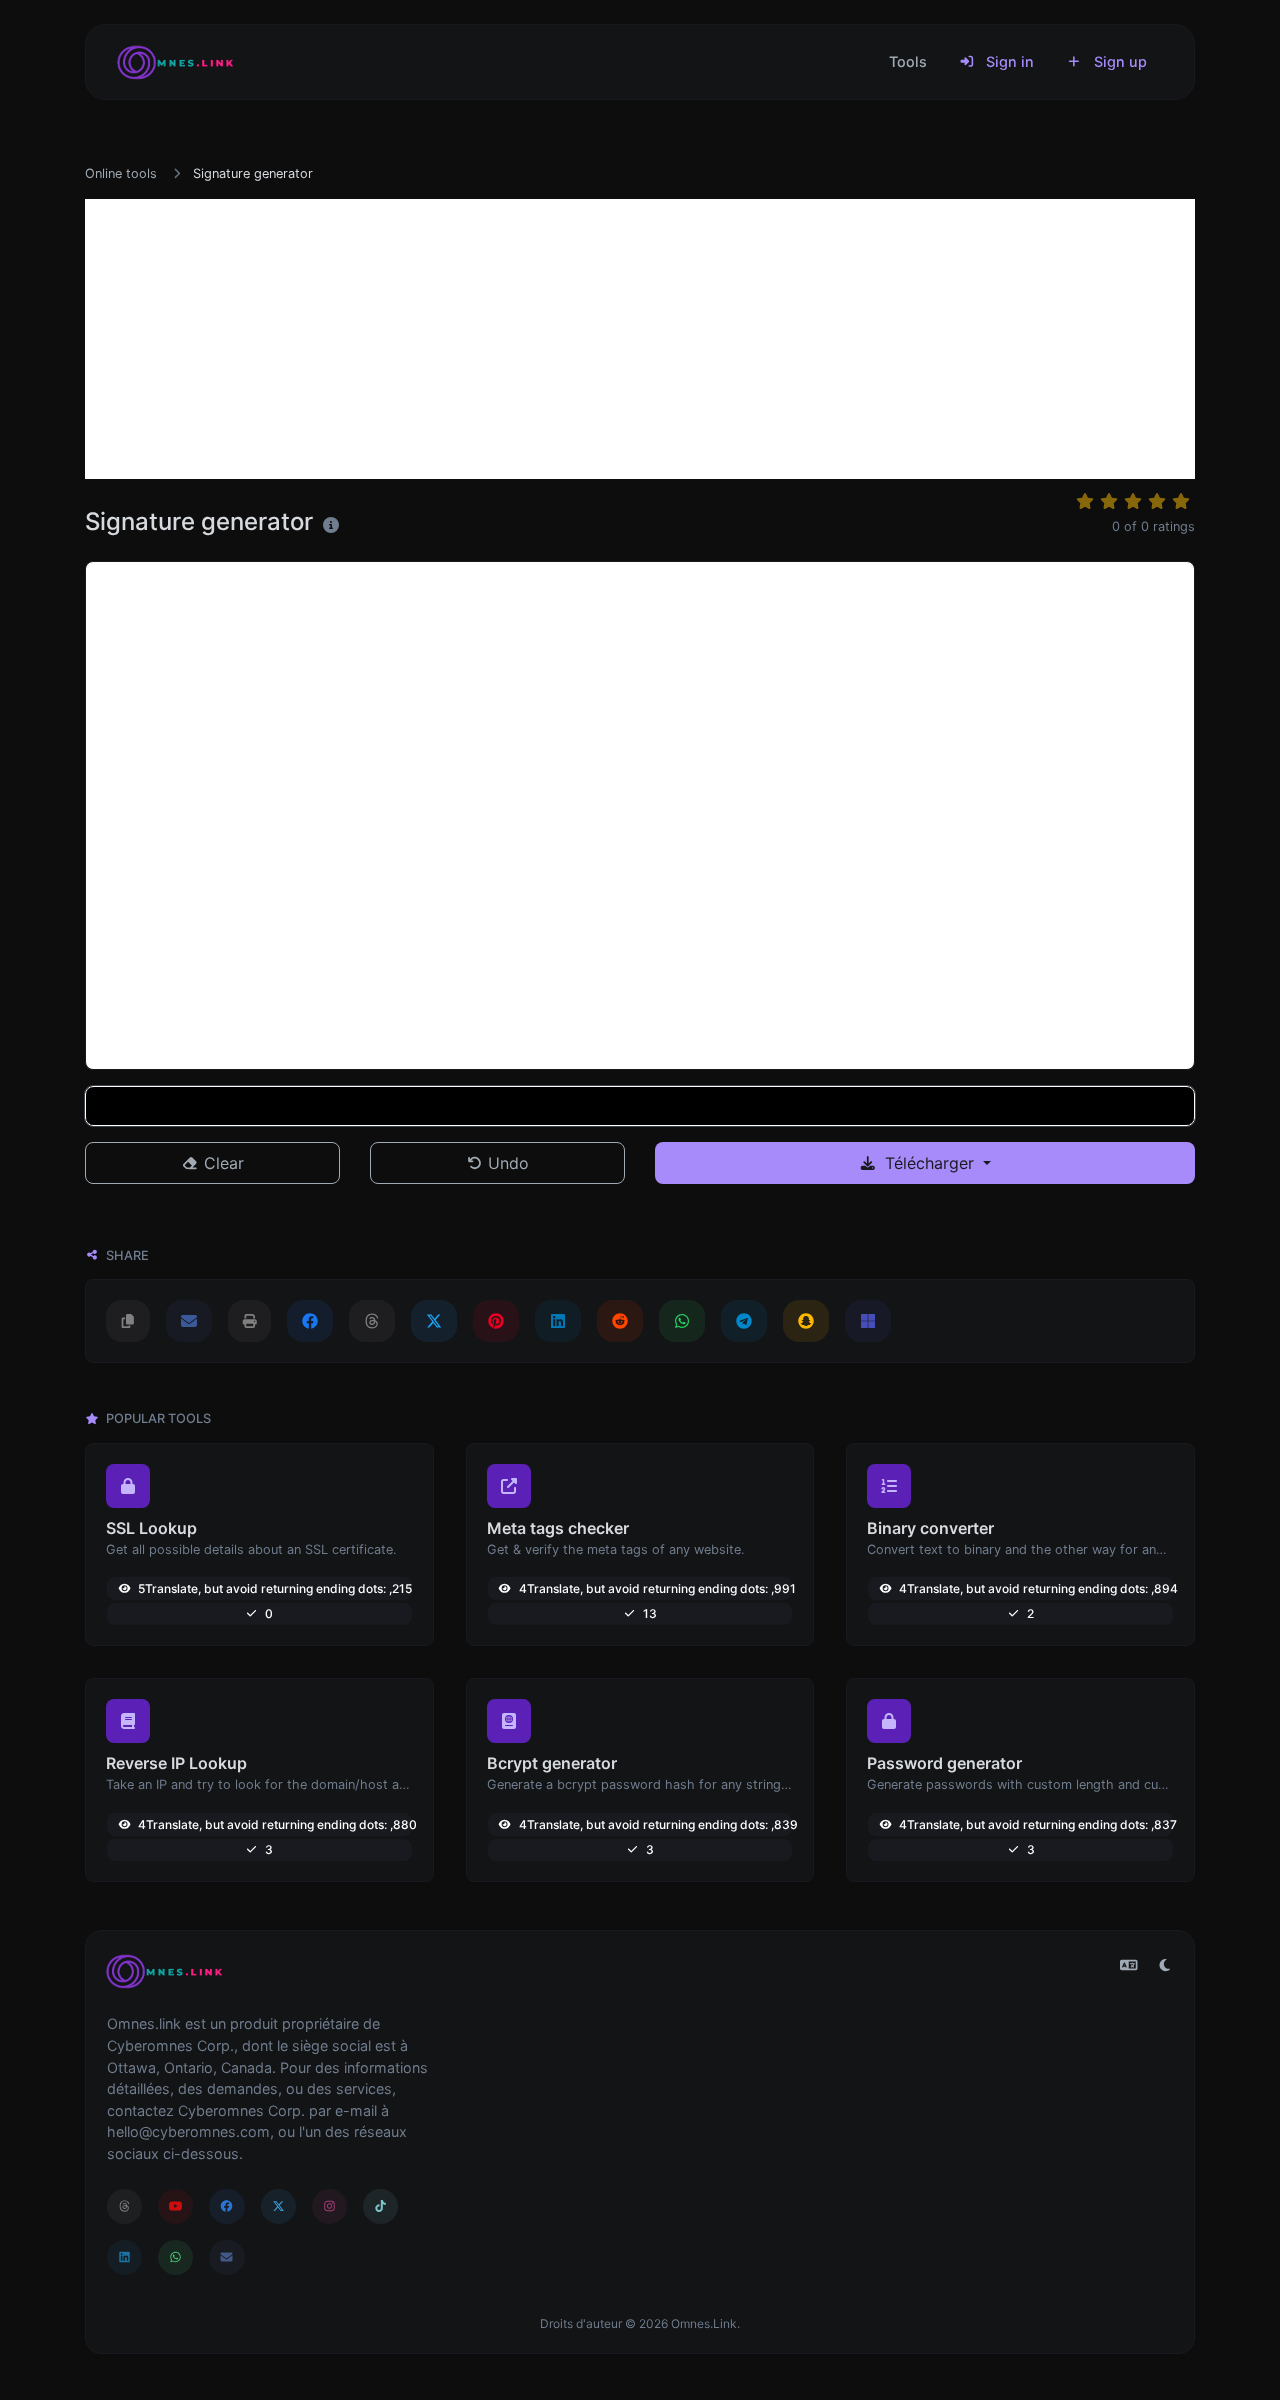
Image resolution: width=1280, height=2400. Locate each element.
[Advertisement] (640, 339)
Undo (506, 1163)
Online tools (121, 173)
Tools (908, 61)
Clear (221, 1163)
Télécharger (929, 1163)
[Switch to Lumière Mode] (1165, 1965)
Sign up (1118, 61)
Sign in (1008, 61)
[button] (640, 1106)
